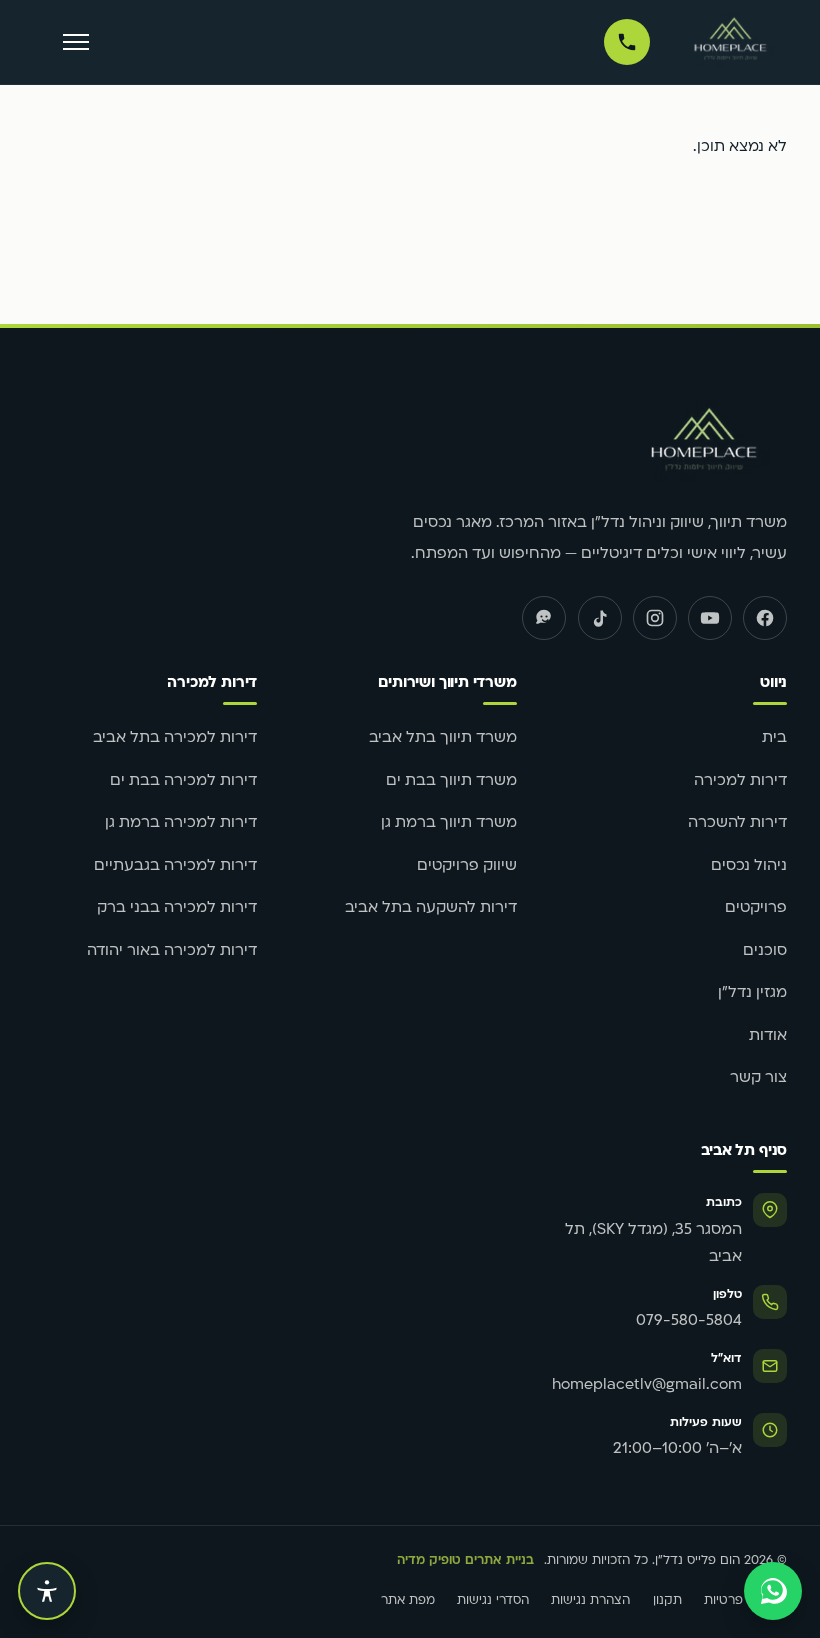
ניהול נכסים (749, 866)
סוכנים (765, 951)
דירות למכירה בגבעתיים (175, 866)
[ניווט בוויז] (544, 618)
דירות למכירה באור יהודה (172, 951)
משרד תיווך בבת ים (451, 781)
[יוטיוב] (710, 618)
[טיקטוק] (600, 618)
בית (774, 738)
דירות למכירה (740, 781)
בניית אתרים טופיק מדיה (465, 1561)
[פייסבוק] (765, 618)
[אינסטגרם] (655, 618)
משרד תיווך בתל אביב (443, 738)
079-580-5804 (689, 1321)
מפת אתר (408, 1601)
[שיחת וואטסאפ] (773, 1591)
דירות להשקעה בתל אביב (431, 908)
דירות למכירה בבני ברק (177, 908)
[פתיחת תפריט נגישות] (47, 1591)
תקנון (667, 1601)
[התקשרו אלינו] (627, 42)
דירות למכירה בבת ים (183, 781)
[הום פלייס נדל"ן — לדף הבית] (731, 42)
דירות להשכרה (737, 823)
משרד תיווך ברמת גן (449, 823)
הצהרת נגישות (590, 1601)
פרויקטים (756, 908)
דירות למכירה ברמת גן (181, 823)
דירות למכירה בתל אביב (175, 738)
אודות (768, 1036)
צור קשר (758, 1078)
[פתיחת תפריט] (76, 42)
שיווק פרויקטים (467, 866)
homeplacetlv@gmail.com (647, 1385)
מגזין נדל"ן (752, 993)
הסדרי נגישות (493, 1601)
